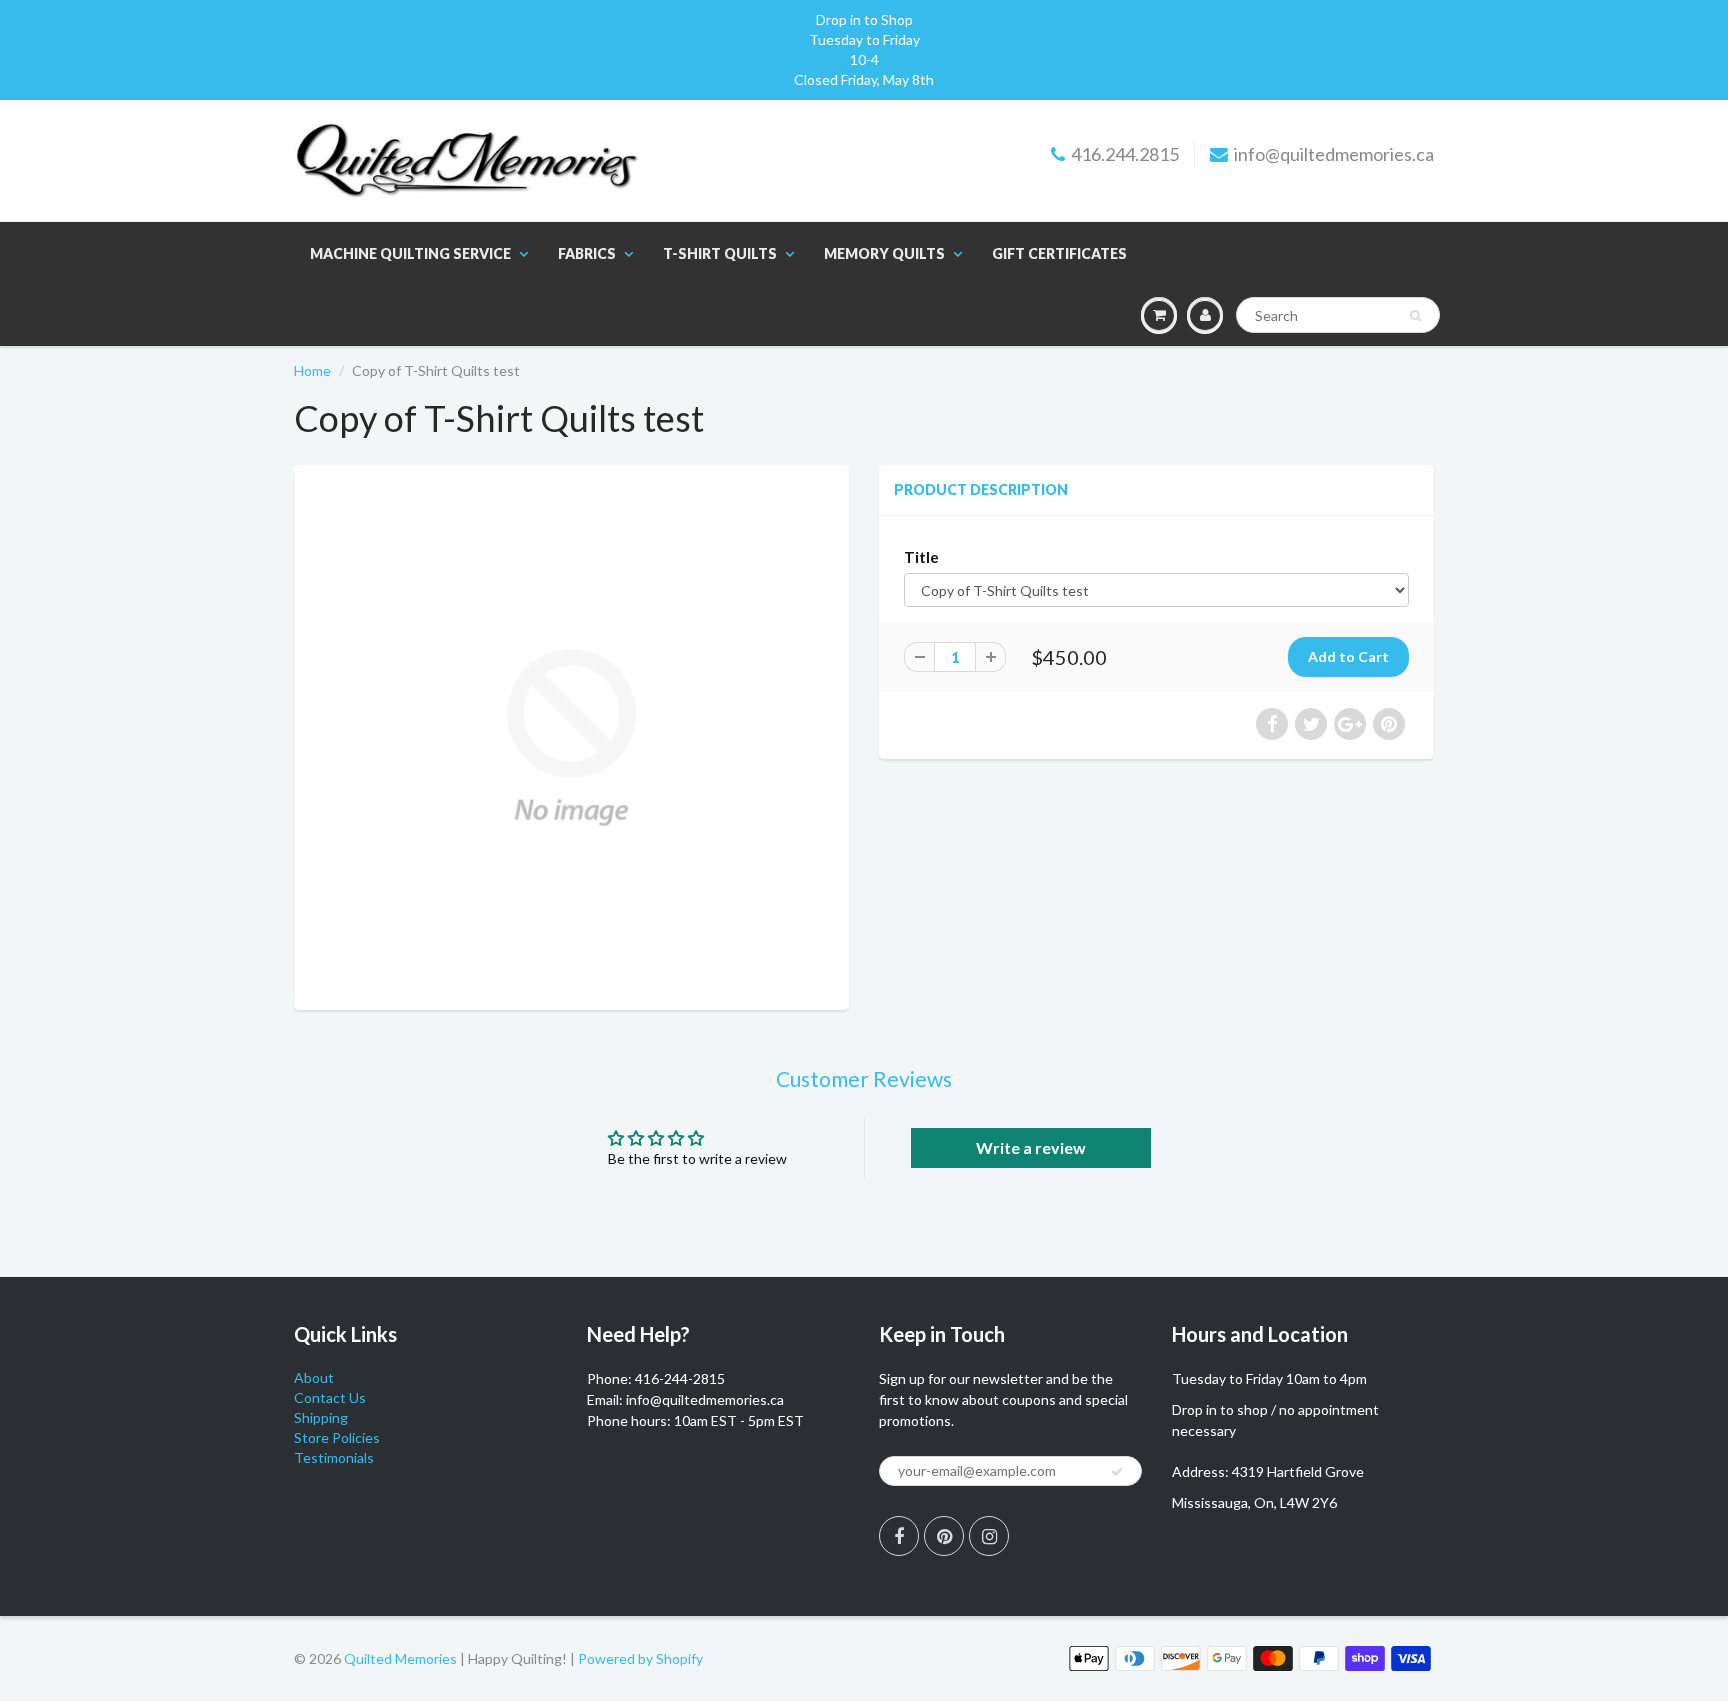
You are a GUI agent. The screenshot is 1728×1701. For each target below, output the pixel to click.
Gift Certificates (1059, 253)
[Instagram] (989, 1536)
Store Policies (337, 1437)
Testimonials (334, 1457)
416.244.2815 (1125, 154)
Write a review (1031, 1147)
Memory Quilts (884, 253)
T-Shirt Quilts (720, 253)
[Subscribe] (1117, 1472)
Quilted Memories (400, 1658)
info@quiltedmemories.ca (1334, 154)
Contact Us (330, 1397)
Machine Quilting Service (410, 253)
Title (921, 557)
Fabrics (587, 253)
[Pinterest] (944, 1536)
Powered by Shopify (640, 1658)
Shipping (321, 1417)
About (314, 1377)
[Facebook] (899, 1536)
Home (312, 370)
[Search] (1415, 316)
